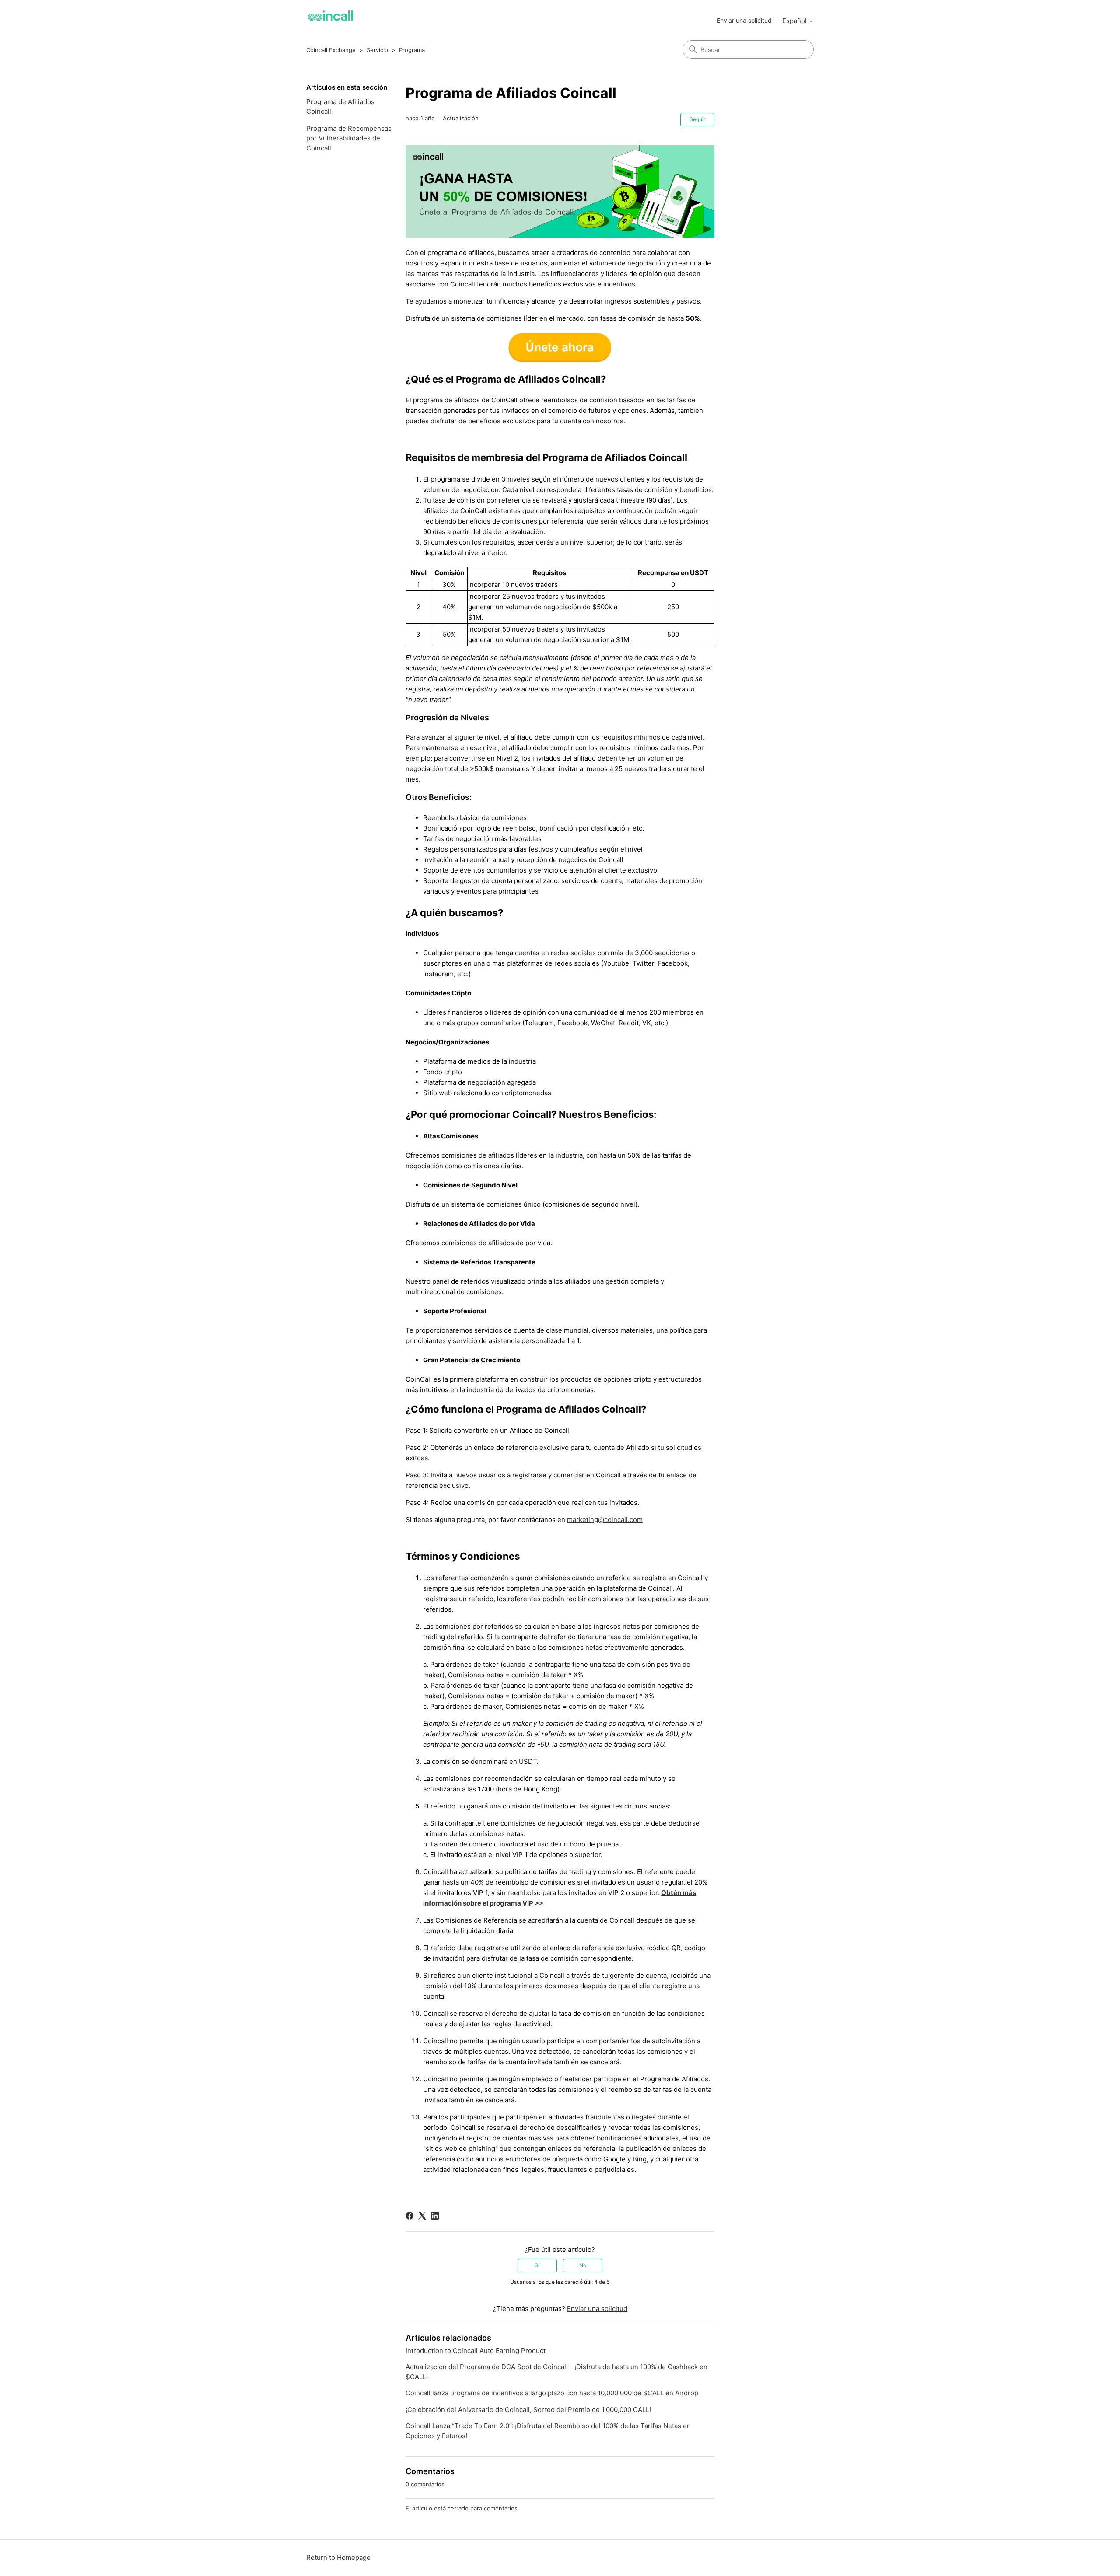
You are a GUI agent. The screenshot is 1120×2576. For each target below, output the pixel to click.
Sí (537, 2265)
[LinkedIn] (435, 2216)
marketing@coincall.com (605, 1520)
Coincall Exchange (331, 50)
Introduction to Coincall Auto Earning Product (476, 2351)
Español (795, 21)
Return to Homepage (338, 2557)
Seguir (697, 119)
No (583, 2265)
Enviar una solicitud (744, 20)
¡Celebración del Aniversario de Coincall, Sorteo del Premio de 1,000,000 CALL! (528, 2410)
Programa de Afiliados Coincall (340, 107)
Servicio (377, 50)
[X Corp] (422, 2216)
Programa (412, 50)
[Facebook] (409, 2216)
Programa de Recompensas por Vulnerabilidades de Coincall (349, 138)
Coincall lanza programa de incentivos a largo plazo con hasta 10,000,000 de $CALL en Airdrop (552, 2393)
